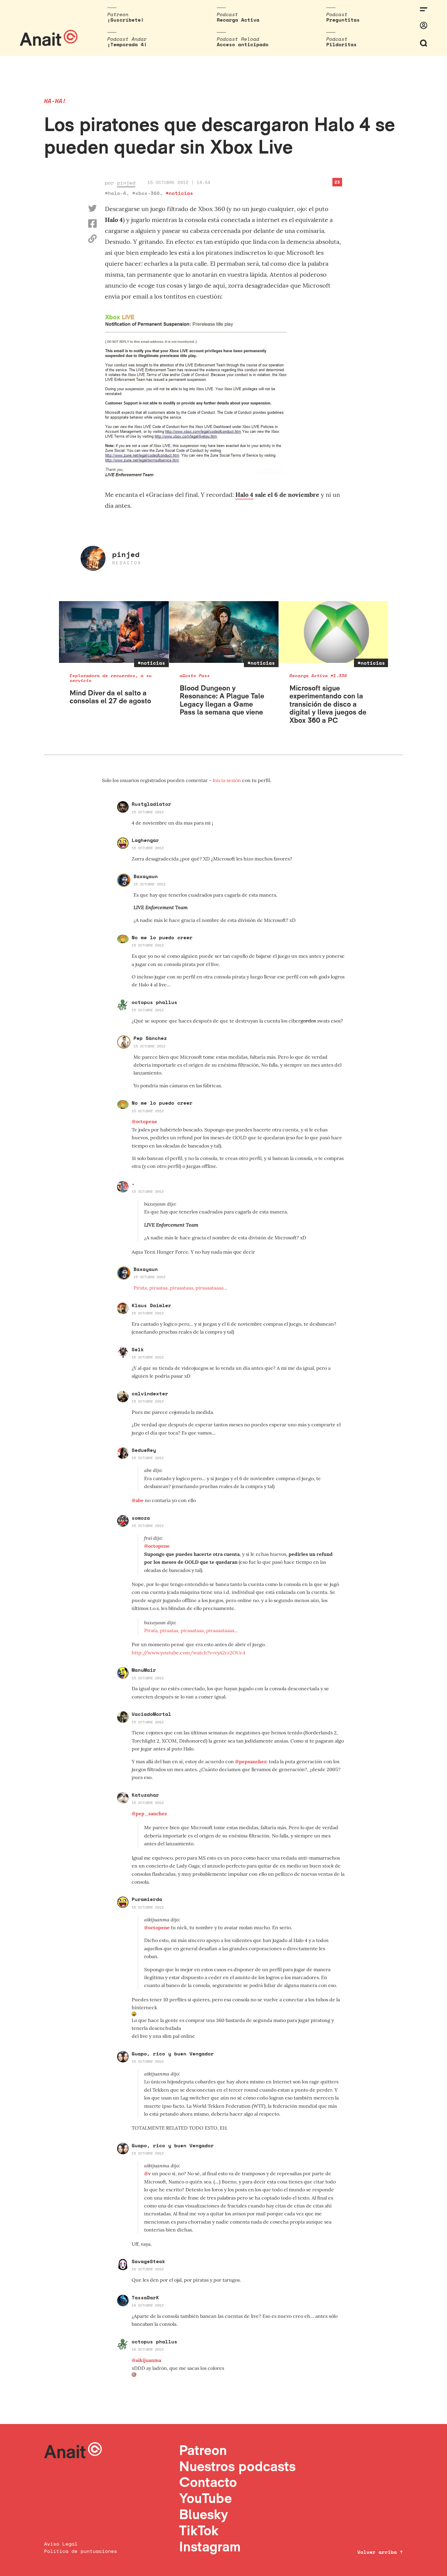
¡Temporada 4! (127, 44)
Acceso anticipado (243, 44)
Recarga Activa (238, 20)
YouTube (205, 2498)
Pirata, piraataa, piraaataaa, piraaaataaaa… (180, 1288)
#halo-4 (116, 193)
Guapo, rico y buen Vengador (173, 2054)
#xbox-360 (146, 193)
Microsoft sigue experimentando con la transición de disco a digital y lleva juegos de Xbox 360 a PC (328, 704)
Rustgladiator (151, 804)
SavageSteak (148, 2261)
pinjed (126, 183)
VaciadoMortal (151, 1714)
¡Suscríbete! (126, 20)
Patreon (203, 2450)
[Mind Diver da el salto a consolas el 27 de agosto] (114, 632)
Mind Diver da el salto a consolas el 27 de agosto (110, 697)
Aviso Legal (61, 2544)
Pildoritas (341, 44)
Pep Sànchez (150, 1038)
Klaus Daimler (151, 1305)
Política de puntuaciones (81, 2551)
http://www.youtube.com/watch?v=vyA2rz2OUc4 (189, 1653)
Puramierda (147, 1899)
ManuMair (144, 1670)
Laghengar (145, 840)
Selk (138, 1349)
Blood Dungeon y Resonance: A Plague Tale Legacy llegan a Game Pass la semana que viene (222, 700)
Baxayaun (146, 876)
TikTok (199, 2530)
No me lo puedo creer (162, 937)
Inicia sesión (227, 780)
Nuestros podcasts (237, 2466)
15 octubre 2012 (148, 812)
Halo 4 (244, 495)
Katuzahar (145, 1795)
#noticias (179, 193)
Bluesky (203, 2514)
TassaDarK (145, 2297)
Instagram (210, 2546)
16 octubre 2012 (148, 2269)
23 (337, 182)
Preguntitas (343, 20)
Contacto (208, 2482)
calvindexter (150, 1394)
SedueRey (144, 1450)
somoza (141, 1518)
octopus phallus (154, 1002)
